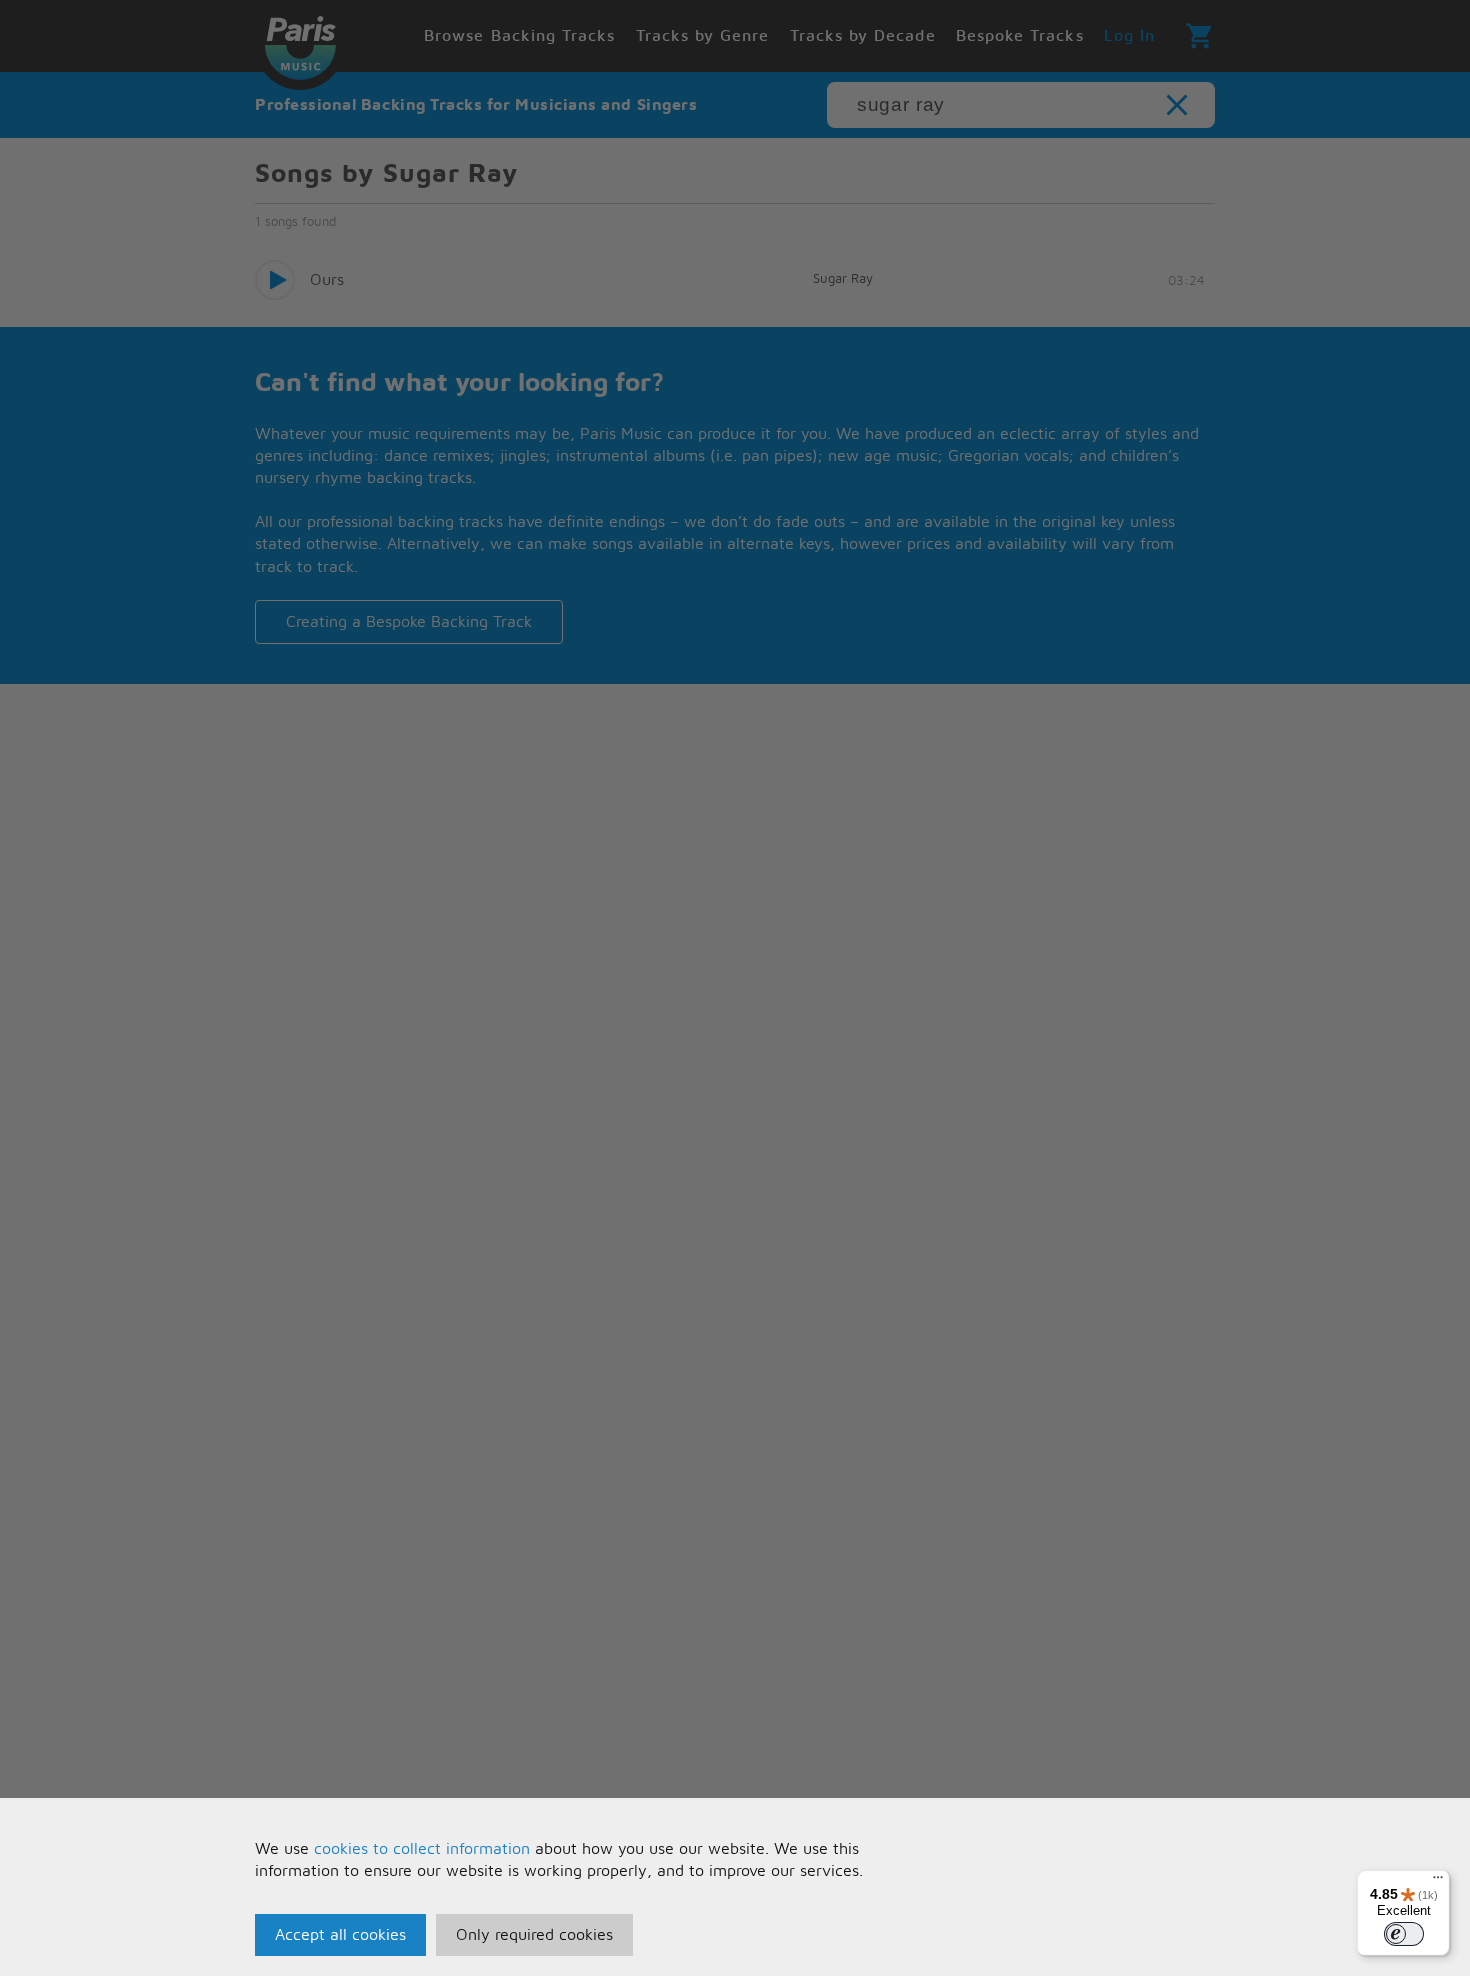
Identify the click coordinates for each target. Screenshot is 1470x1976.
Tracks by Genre (703, 36)
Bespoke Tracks (1020, 36)
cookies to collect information (422, 1849)
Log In (1129, 36)
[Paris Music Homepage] (300, 45)
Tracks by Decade (863, 36)
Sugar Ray (843, 279)
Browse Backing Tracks (519, 36)
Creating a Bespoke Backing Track (409, 622)
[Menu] (1438, 1882)
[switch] (1404, 1934)
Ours (327, 280)
